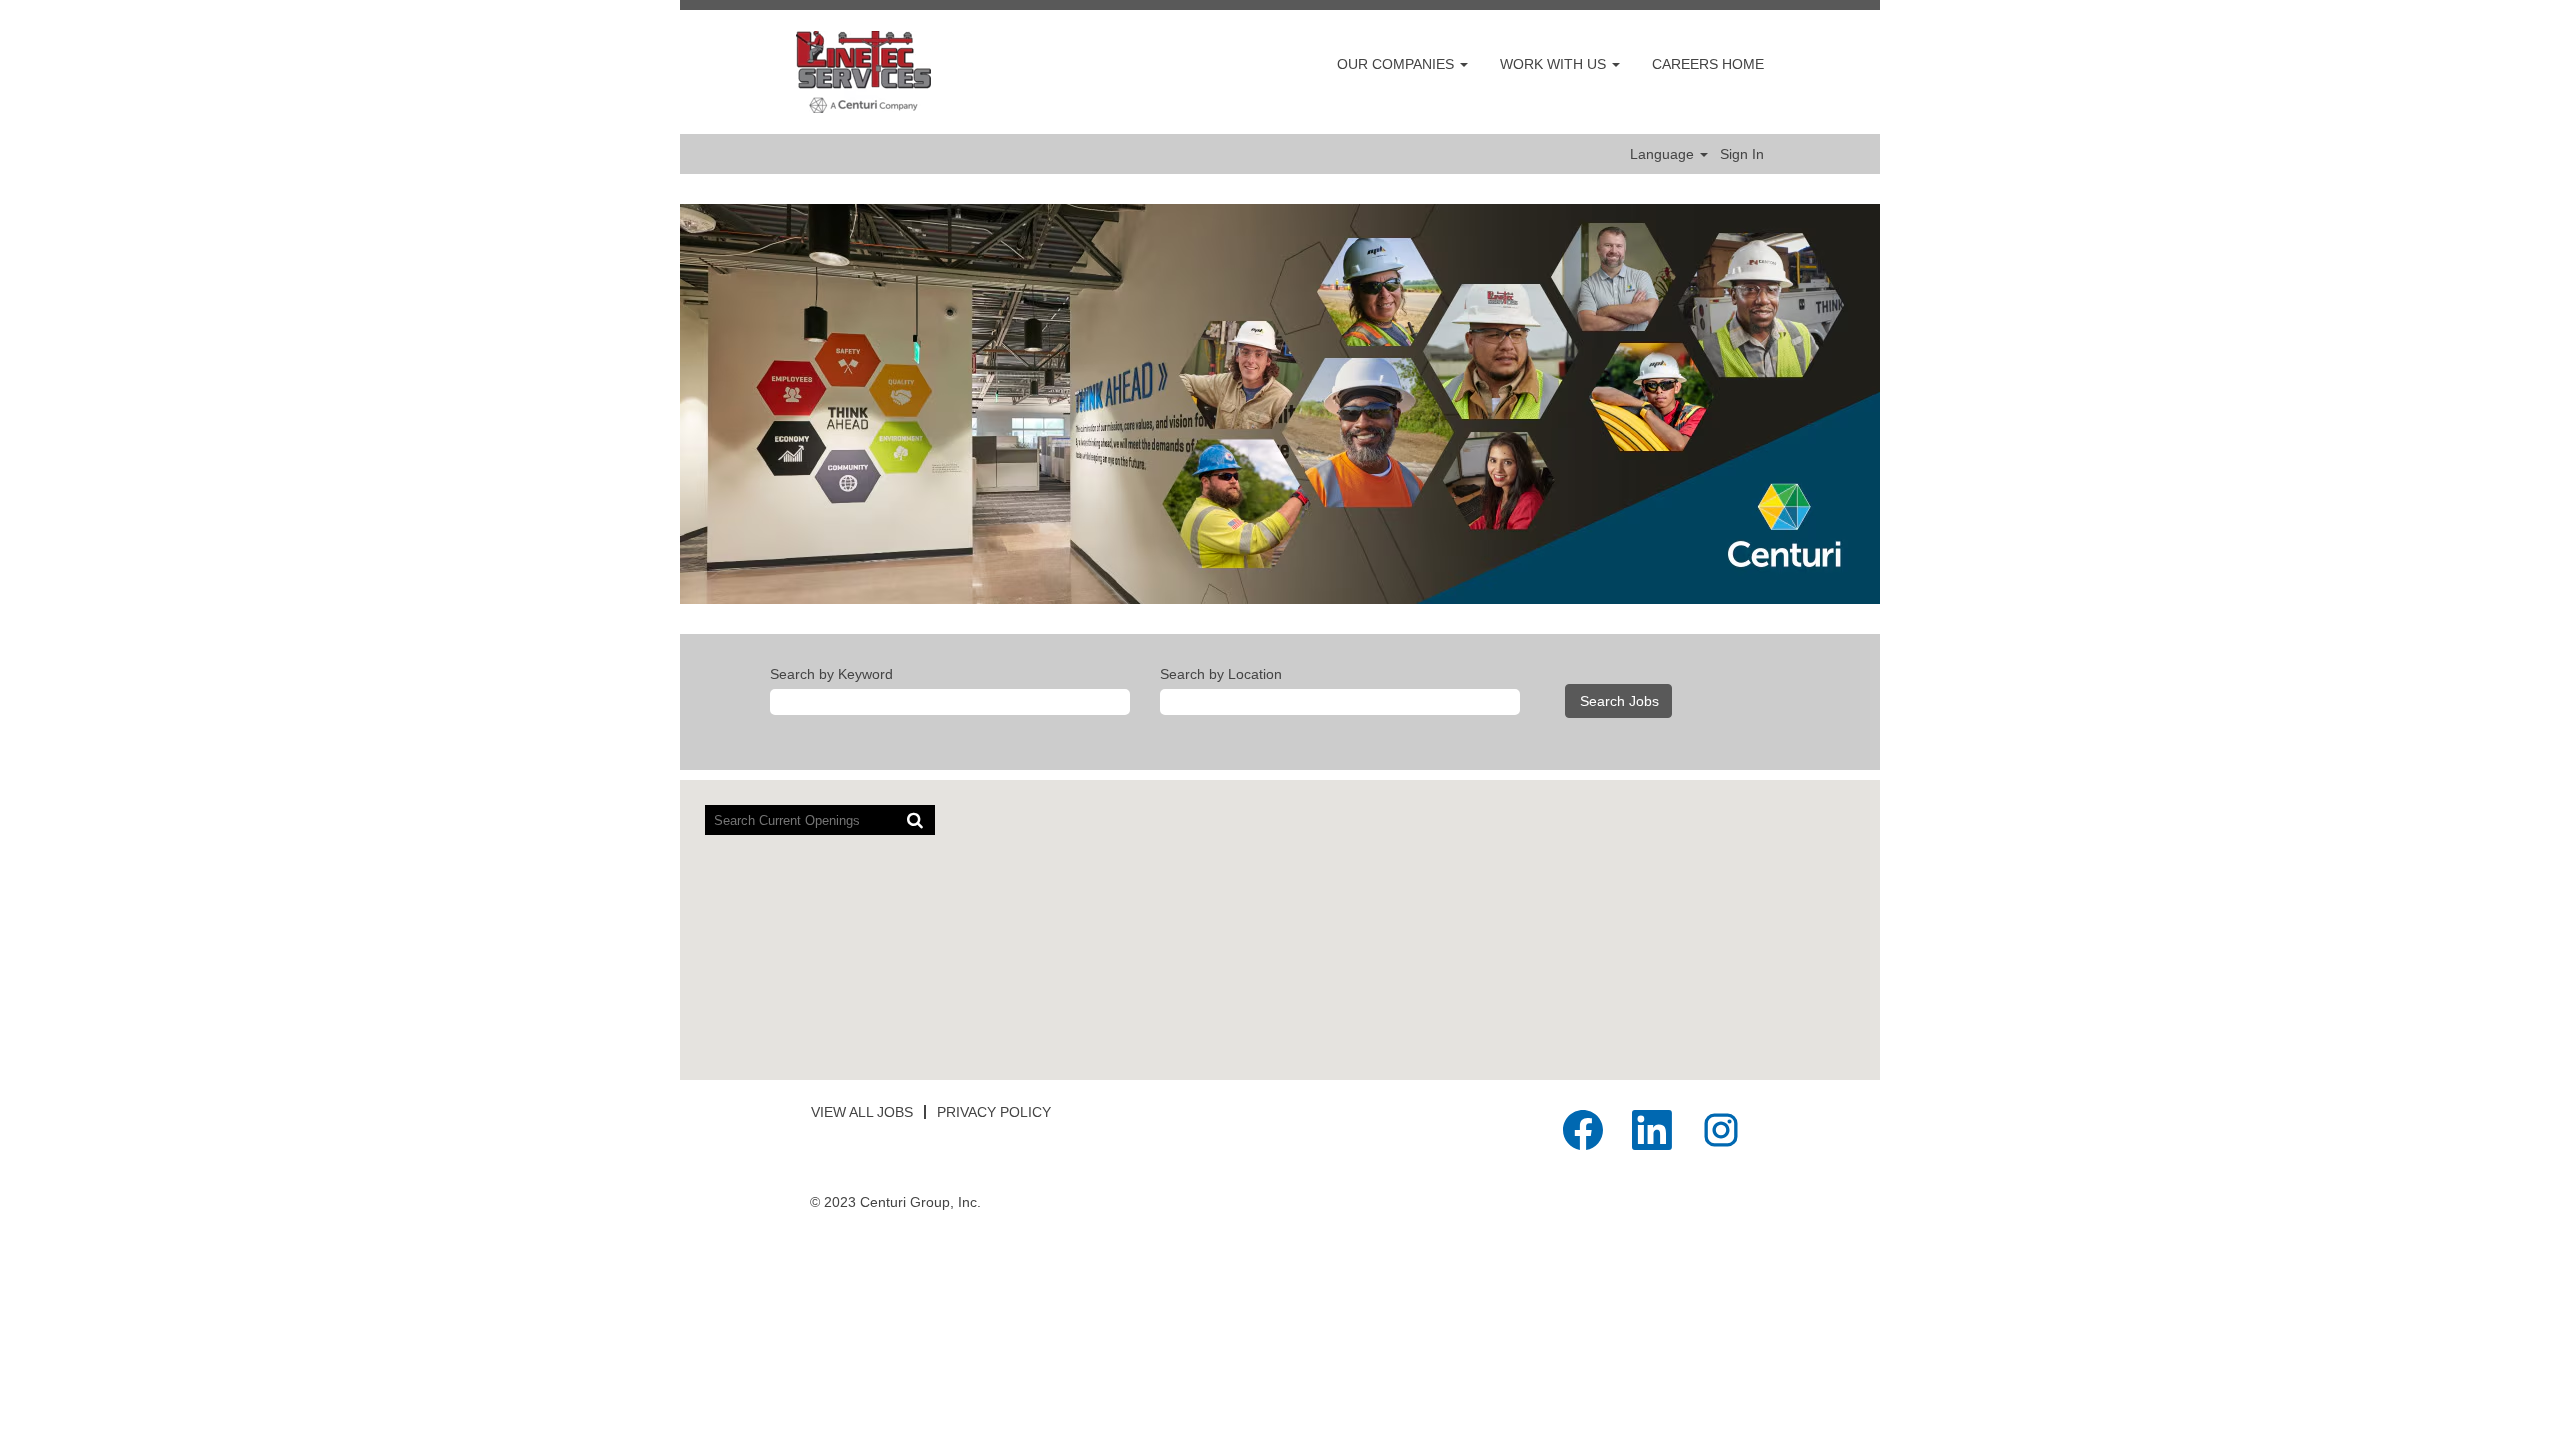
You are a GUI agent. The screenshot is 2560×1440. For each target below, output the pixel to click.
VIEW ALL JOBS (862, 1112)
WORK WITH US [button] (1555, 64)
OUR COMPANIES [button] (1397, 64)
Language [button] (1664, 154)
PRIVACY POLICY (994, 1112)
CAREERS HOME (1708, 64)
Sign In (1742, 154)
